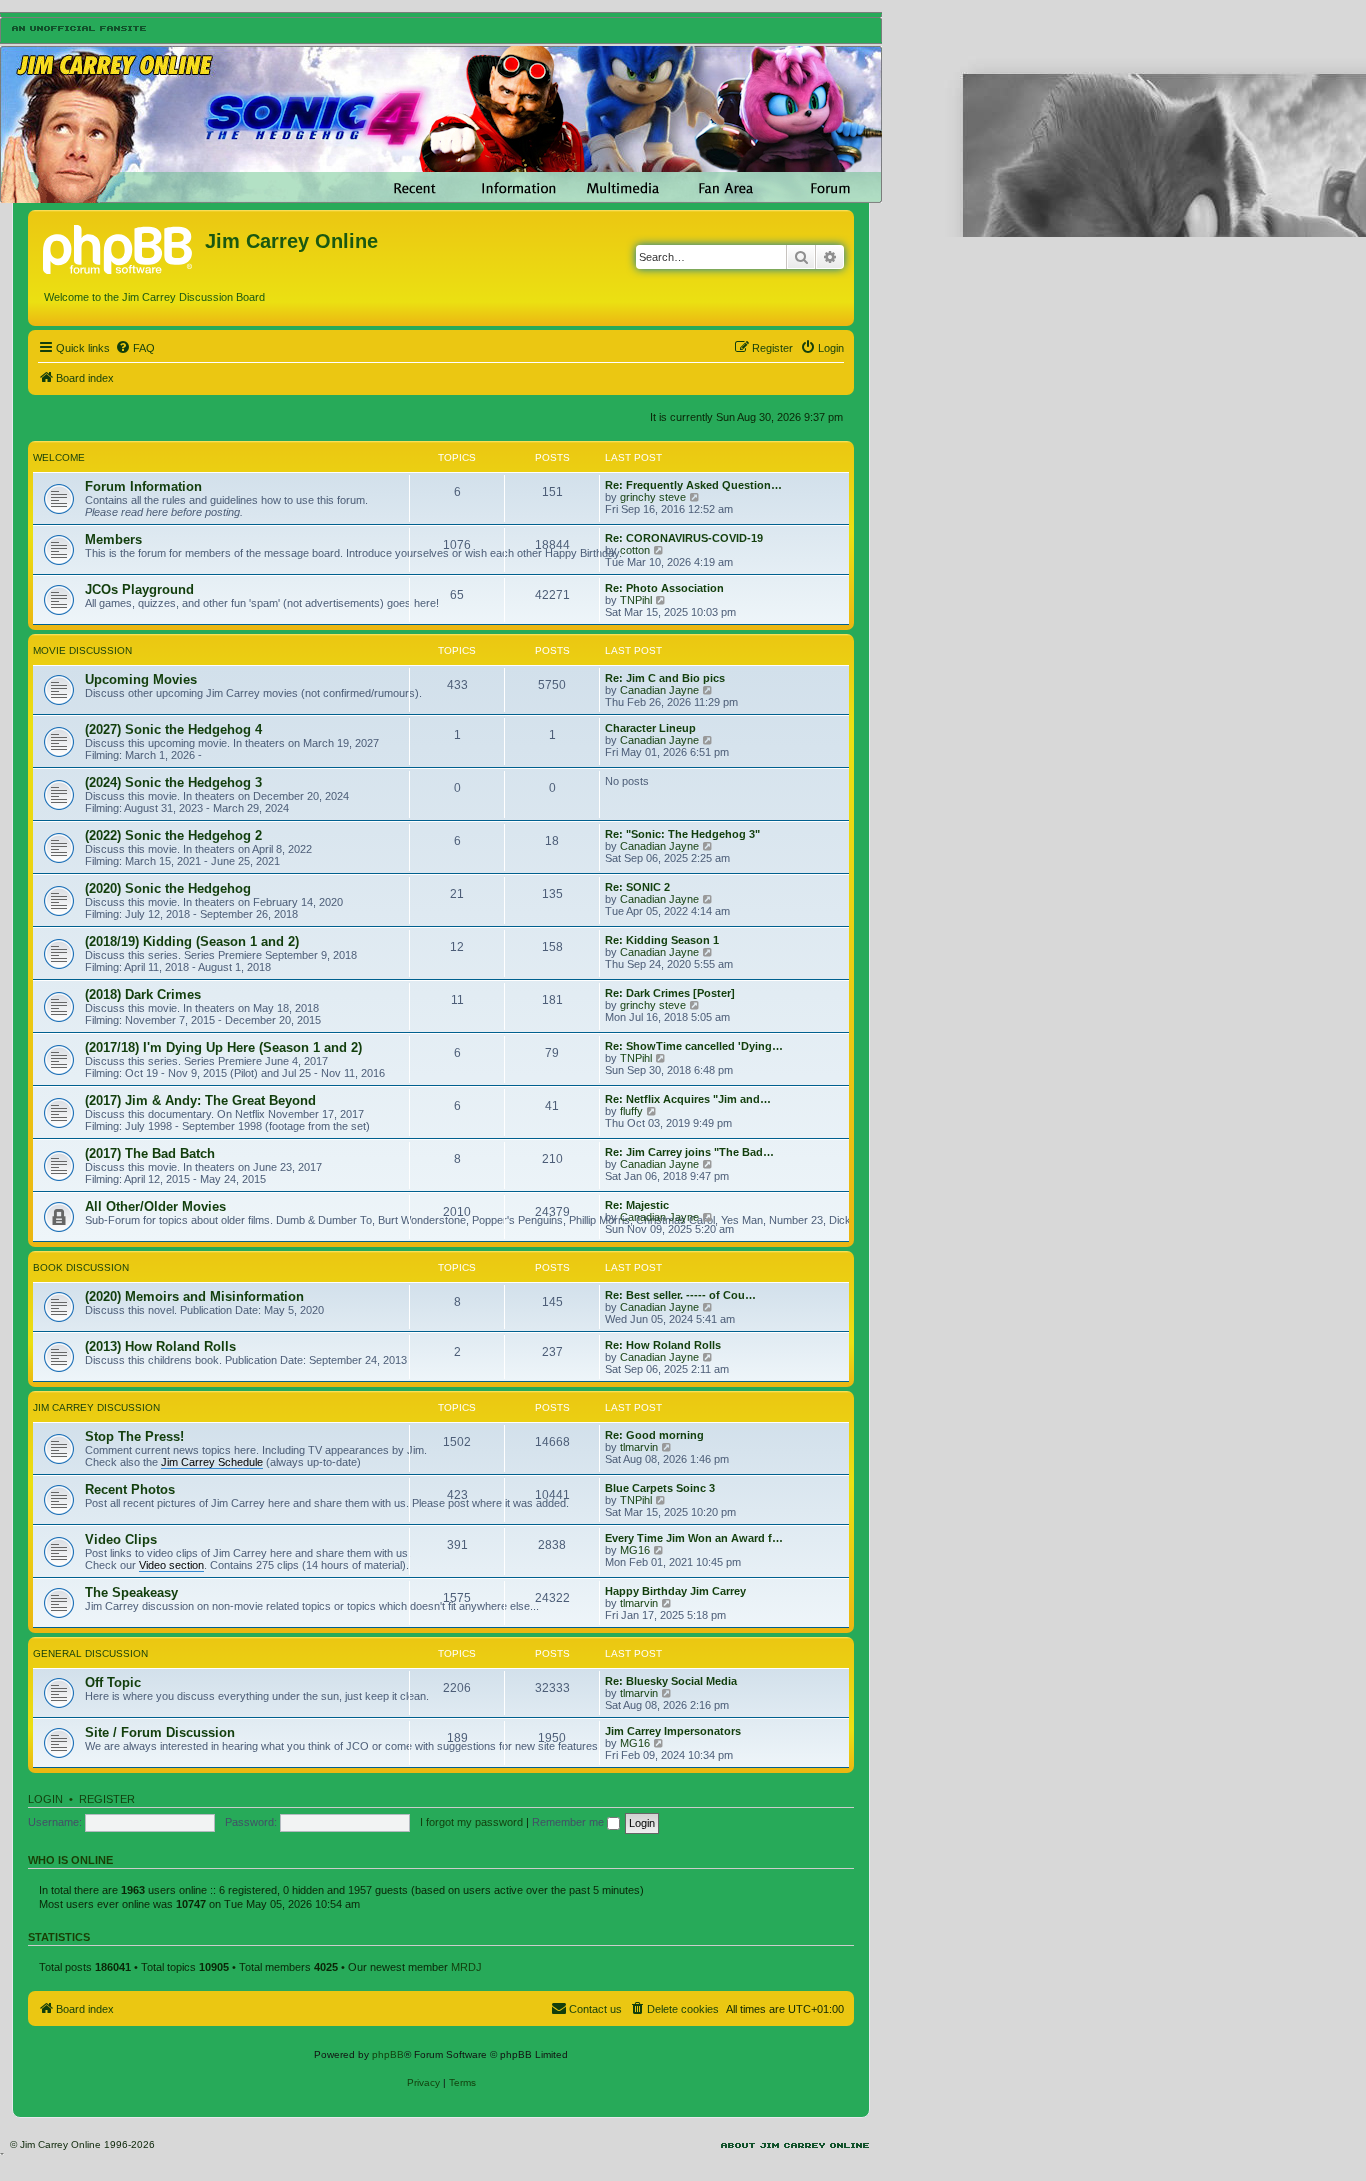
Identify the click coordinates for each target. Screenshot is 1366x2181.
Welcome (59, 457)
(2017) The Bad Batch (150, 1153)
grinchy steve (653, 497)
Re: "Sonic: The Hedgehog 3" (682, 834)
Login (45, 1799)
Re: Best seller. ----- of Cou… (680, 1295)
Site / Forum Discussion (160, 1732)
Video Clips (121, 1539)
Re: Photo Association (664, 588)
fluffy (631, 1111)
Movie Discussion (82, 650)
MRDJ (466, 1967)
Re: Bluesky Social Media (671, 1681)
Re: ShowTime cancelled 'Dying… (694, 1046)
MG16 (635, 1550)
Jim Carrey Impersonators (673, 1731)
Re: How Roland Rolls (663, 1345)
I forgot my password (471, 1822)
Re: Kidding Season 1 (662, 940)
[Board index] (119, 247)
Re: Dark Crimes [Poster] (670, 993)
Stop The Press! (134, 1436)
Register (107, 1799)
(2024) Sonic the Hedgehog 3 (173, 782)
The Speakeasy (131, 1592)
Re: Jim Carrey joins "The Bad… (689, 1152)
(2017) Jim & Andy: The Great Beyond (200, 1100)
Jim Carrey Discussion (96, 1407)
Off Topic (113, 1682)
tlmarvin (639, 1447)
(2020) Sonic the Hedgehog (168, 888)
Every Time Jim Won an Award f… (694, 1538)
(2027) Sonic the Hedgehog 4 (173, 729)
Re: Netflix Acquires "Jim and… (688, 1099)
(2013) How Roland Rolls (160, 1346)
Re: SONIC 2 (637, 887)
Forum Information (143, 486)
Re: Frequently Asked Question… (693, 485)
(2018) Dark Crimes (143, 994)
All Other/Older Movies (155, 1206)
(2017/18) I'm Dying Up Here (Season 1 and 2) (223, 1047)
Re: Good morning (654, 1435)
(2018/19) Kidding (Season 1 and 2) (192, 941)
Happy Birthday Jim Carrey (675, 1591)
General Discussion (90, 1653)
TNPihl (636, 600)
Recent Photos (130, 1489)
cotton (635, 550)
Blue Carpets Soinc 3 (660, 1488)
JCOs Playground (139, 589)
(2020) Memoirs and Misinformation (194, 1296)
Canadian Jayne (659, 690)
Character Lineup (650, 728)
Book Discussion (81, 1267)
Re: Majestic (637, 1205)
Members (113, 539)
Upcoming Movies (141, 679)
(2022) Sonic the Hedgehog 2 (173, 835)
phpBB (388, 2054)
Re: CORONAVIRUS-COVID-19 (684, 538)
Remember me (569, 1822)
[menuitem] (135, 348)
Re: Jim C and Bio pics (665, 678)
